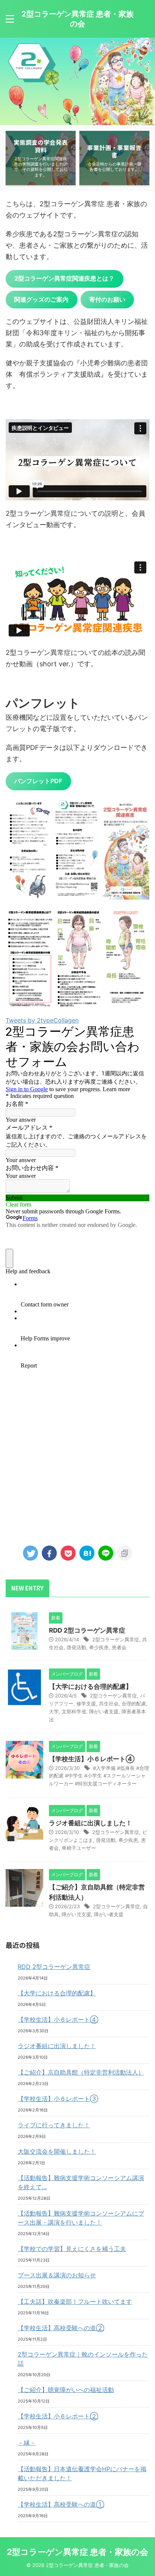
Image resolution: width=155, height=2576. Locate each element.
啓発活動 (76, 1647)
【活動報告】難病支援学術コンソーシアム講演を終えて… (81, 2182)
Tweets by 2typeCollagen (42, 1020)
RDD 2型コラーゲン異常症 (87, 1630)
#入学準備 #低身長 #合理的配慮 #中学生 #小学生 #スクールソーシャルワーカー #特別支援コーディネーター (99, 1776)
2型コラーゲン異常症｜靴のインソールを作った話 (83, 2359)
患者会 (119, 1647)
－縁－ (27, 2443)
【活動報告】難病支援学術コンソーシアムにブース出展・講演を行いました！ (81, 2218)
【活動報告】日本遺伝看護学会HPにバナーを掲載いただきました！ (82, 2473)
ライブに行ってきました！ (54, 2125)
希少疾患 (99, 1647)
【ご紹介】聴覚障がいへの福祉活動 (66, 2390)
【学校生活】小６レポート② (58, 2416)
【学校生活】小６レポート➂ (58, 2099)
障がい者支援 (104, 1711)
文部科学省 (74, 1711)
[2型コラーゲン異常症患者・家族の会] (87, 1553)
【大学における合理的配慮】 (90, 1687)
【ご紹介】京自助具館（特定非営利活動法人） (81, 2072)
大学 (54, 1711)
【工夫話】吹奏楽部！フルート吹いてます (75, 2302)
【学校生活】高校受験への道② (61, 2328)
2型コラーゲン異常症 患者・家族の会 (77, 2552)
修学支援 (86, 1704)
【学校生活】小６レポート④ (92, 1759)
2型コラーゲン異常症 (116, 1639)
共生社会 (109, 1704)
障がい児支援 (76, 1914)
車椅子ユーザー (79, 1848)
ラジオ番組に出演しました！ (90, 1823)
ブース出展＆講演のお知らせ (57, 2275)
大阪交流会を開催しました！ (57, 2151)
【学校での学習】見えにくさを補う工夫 (72, 2249)
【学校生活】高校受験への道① (61, 2504)
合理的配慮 (134, 1704)
